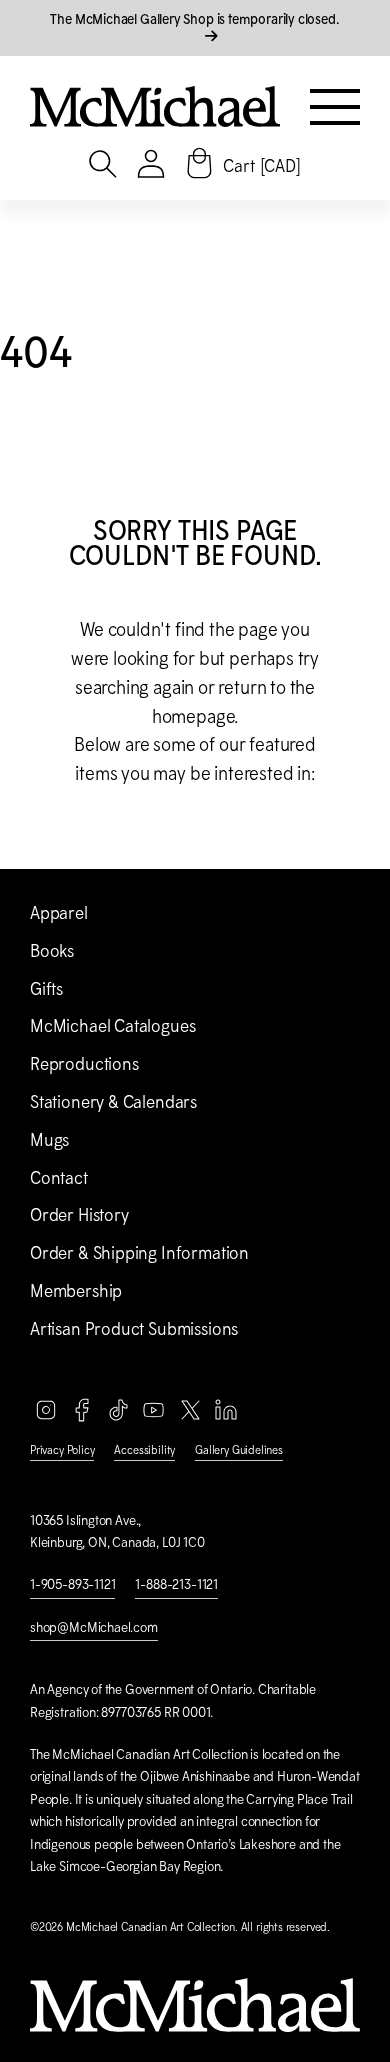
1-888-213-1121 (176, 1584)
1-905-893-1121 (72, 1584)
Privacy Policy (62, 1450)
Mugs (49, 1140)
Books (52, 951)
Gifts (46, 989)
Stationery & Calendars (113, 1102)
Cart (261, 166)
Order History (79, 1215)
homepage (193, 716)
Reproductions (84, 1064)
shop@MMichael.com (94, 1627)
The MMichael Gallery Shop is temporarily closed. (194, 19)
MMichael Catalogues (112, 1026)
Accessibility (144, 1450)
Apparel (59, 913)
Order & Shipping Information (139, 1253)
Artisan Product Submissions (134, 1329)
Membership (76, 1291)
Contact (59, 1178)
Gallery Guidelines (239, 1450)
